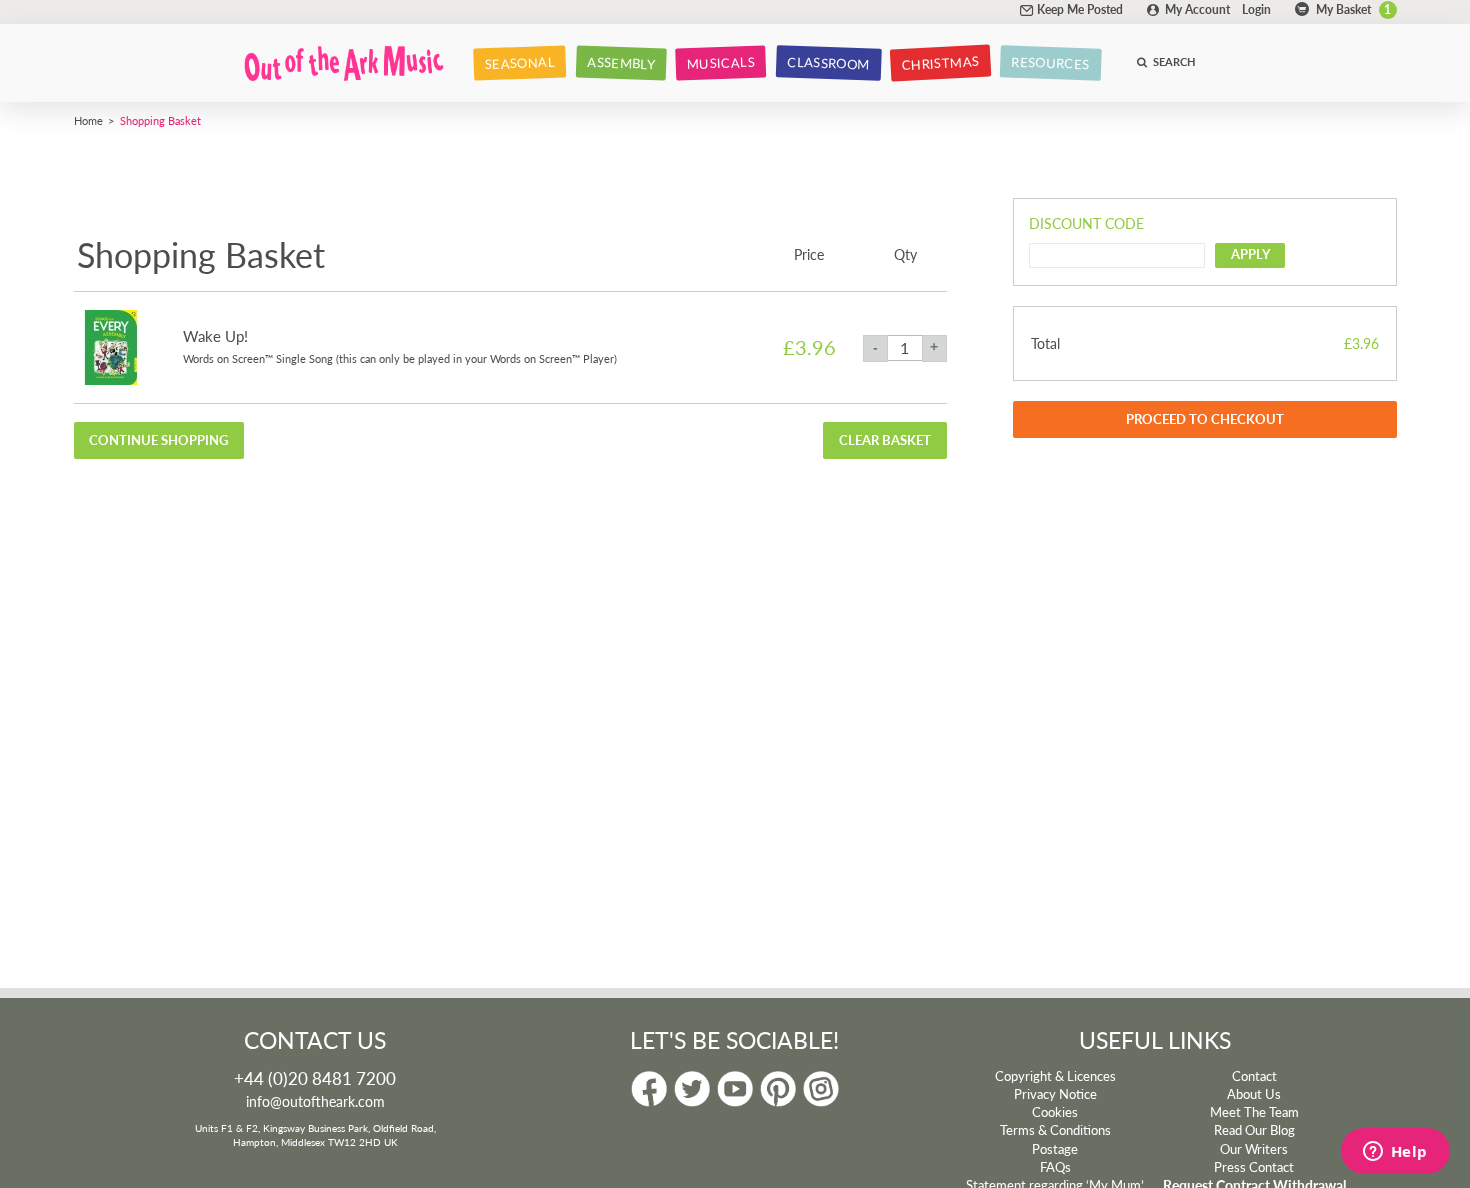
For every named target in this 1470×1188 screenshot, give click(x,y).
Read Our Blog (1254, 1130)
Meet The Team (1254, 1112)
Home (88, 120)
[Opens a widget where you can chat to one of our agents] (1395, 1153)
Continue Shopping (158, 440)
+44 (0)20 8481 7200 (315, 1078)
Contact (1254, 1076)
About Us (1254, 1094)
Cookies (1055, 1112)
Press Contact (1254, 1167)
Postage (1055, 1149)
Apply (1250, 254)
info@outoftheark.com (315, 1101)
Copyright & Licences (1055, 1076)
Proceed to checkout (1205, 419)
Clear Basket (885, 440)
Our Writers (1254, 1149)
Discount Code (1086, 223)
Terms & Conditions (1055, 1130)
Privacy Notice (1055, 1094)
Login (1256, 9)
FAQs (1055, 1167)
